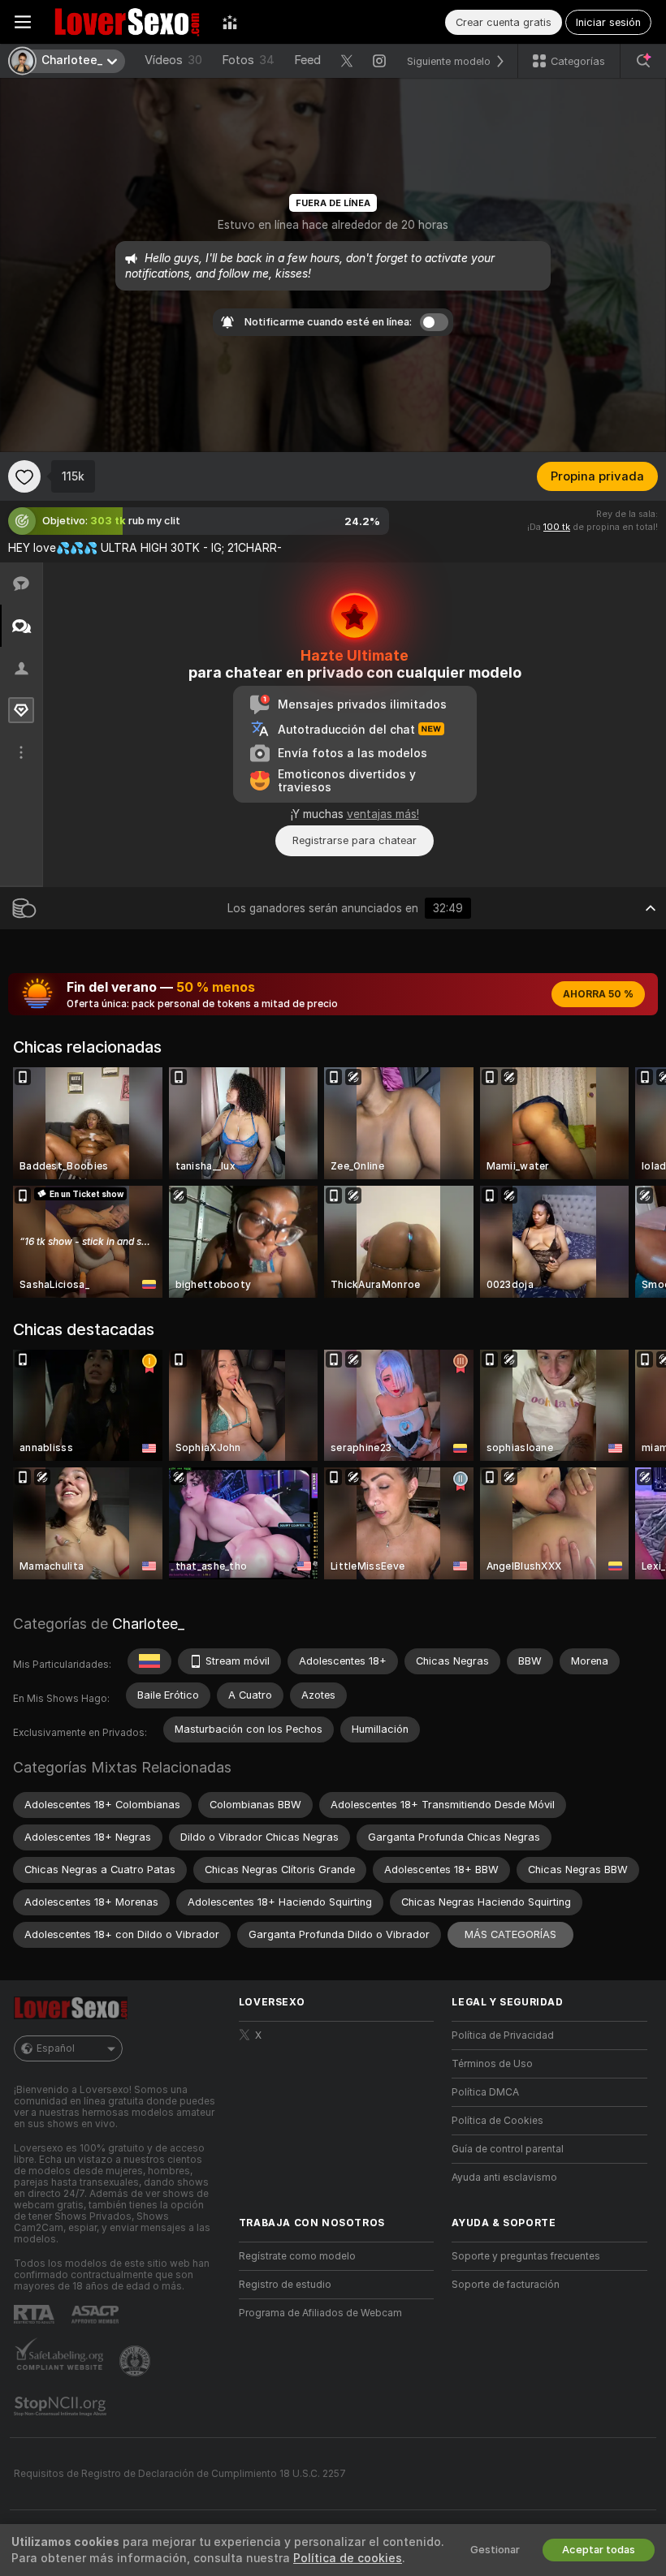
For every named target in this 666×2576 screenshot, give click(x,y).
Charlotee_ (148, 1624)
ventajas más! (383, 814)
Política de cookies (348, 2558)
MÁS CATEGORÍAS (510, 1934)
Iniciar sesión (608, 22)
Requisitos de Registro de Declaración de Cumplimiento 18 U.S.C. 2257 (180, 2474)
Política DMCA (485, 2092)
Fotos (248, 60)
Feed (307, 60)
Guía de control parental (508, 2149)
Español (56, 2048)
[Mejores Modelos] (230, 22)
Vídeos (173, 60)
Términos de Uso (492, 2064)
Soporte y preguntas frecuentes (526, 2256)
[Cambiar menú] (23, 22)
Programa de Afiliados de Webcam (320, 2313)
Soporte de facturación (506, 2285)
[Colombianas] (149, 1661)
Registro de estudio (285, 2285)
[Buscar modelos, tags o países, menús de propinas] (643, 61)
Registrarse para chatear (355, 840)
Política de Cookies (497, 2121)
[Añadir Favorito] (24, 476)
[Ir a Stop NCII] (62, 2406)
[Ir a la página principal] (127, 22)
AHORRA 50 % (598, 994)
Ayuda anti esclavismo (504, 2178)
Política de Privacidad (503, 2035)
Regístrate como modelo (297, 2256)
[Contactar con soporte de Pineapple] (136, 2361)
